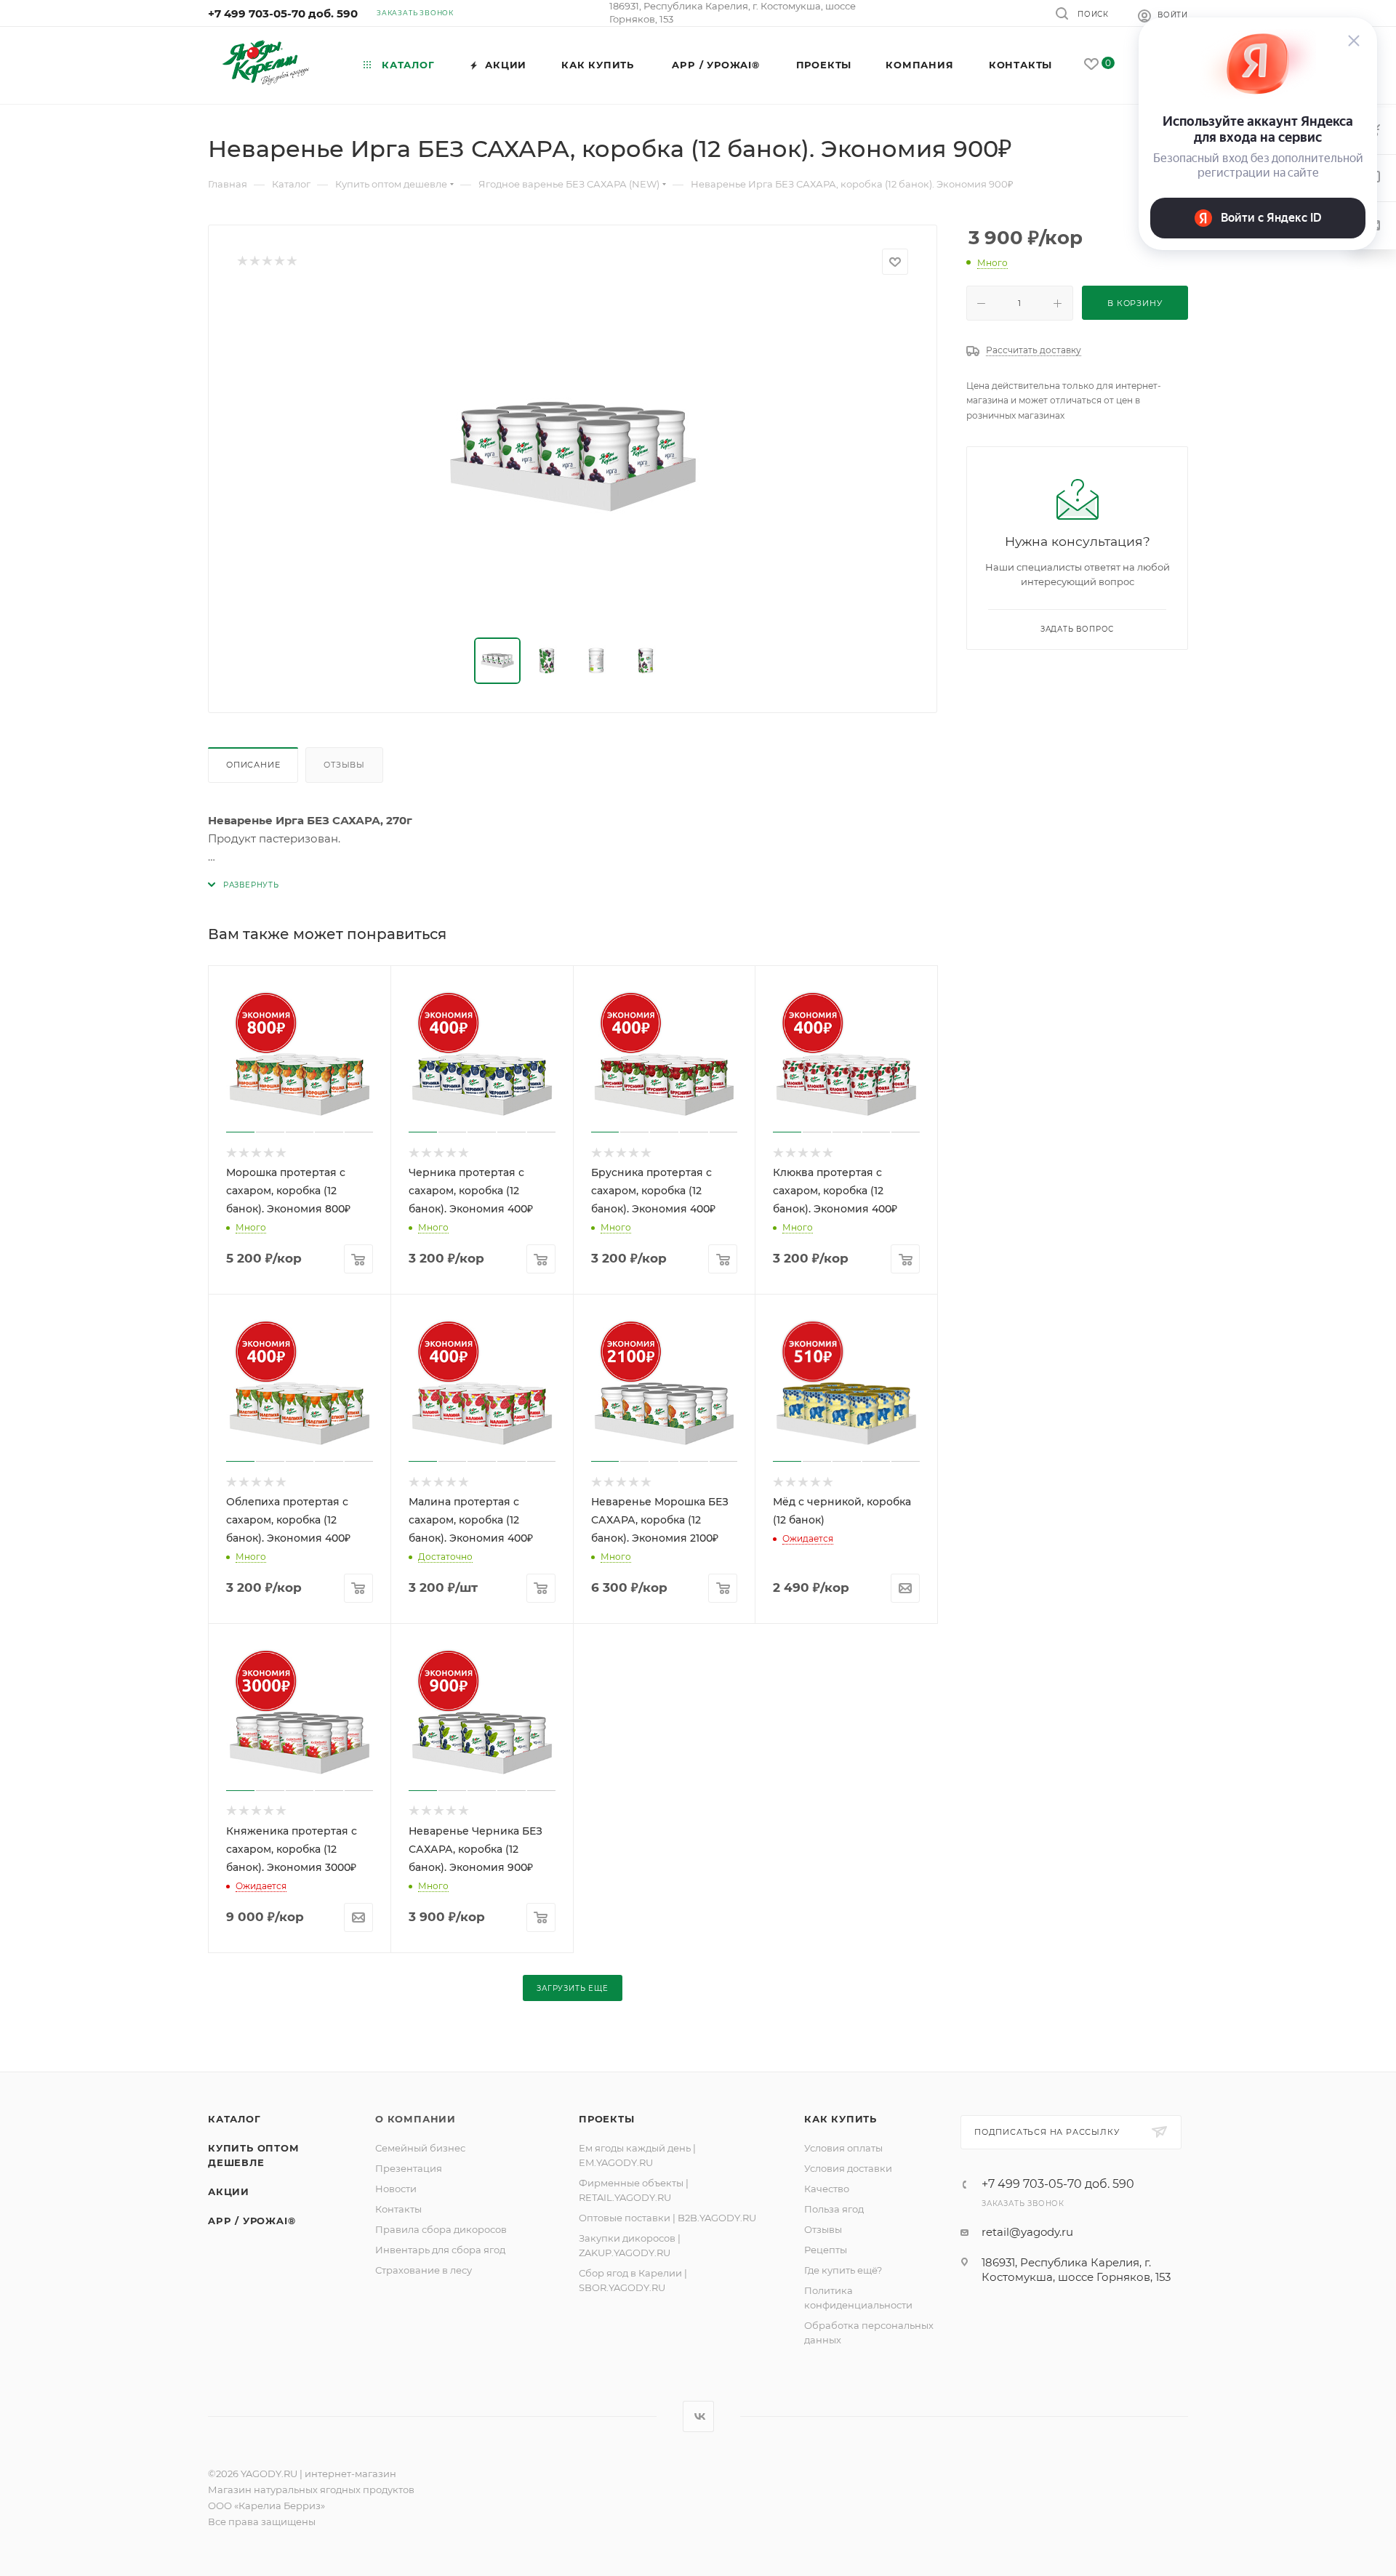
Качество (827, 2189)
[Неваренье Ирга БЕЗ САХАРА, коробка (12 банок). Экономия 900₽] (573, 456)
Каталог (234, 2119)
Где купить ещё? (843, 2270)
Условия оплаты (843, 2148)
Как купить (841, 2119)
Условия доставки (848, 2168)
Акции (229, 2191)
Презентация (409, 2168)
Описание (253, 765)
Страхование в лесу (424, 2270)
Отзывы (344, 765)
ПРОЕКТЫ (607, 2119)
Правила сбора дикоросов (441, 2229)
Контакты (398, 2209)
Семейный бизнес (420, 2148)
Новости (396, 2189)
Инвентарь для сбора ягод (440, 2250)
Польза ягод (834, 2209)
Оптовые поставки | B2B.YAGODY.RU (667, 2218)
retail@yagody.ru (1027, 2232)
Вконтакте (698, 2416)
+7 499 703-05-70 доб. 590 (283, 13)
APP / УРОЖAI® (252, 2221)
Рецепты (826, 2250)
